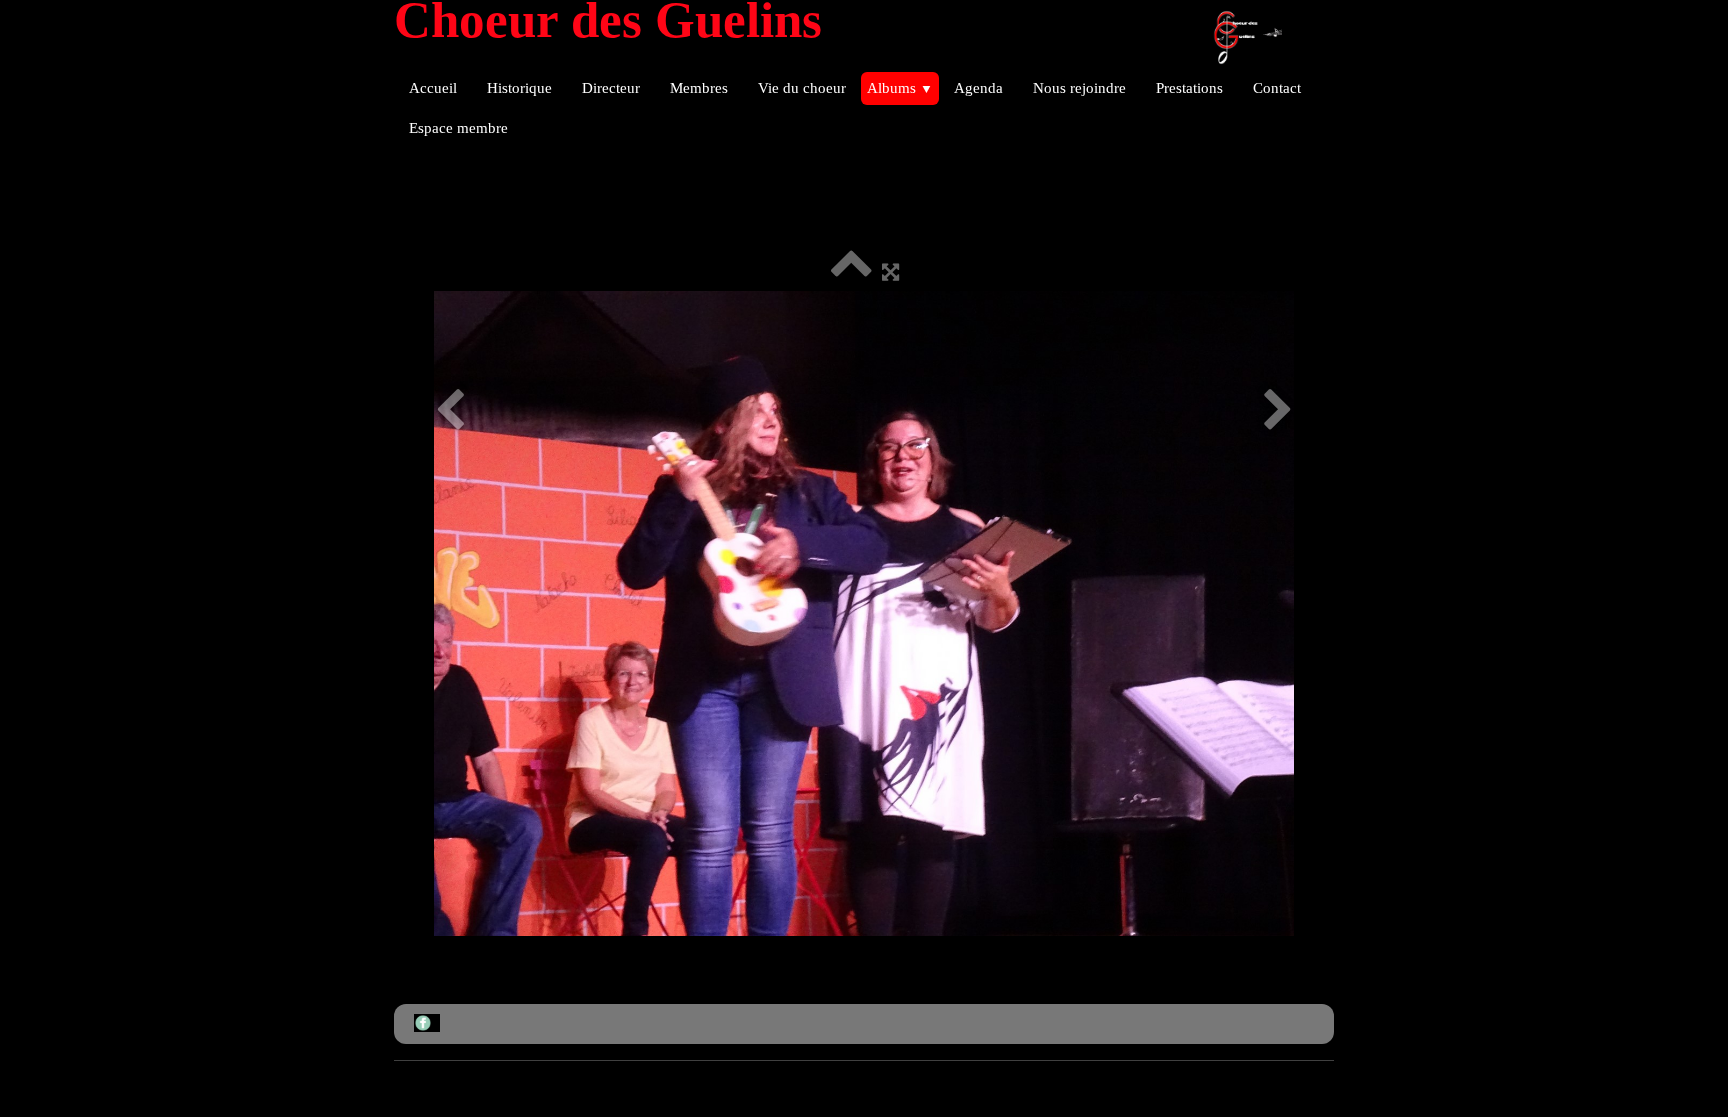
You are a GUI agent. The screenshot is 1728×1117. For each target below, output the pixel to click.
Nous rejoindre (1079, 88)
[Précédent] (450, 410)
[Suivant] (1278, 410)
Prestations (1189, 88)
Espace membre (458, 128)
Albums (900, 88)
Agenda (978, 88)
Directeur (611, 88)
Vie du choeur (802, 88)
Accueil (433, 88)
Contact (1277, 88)
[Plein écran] (890, 272)
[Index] (851, 272)
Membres (699, 88)
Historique (519, 88)
